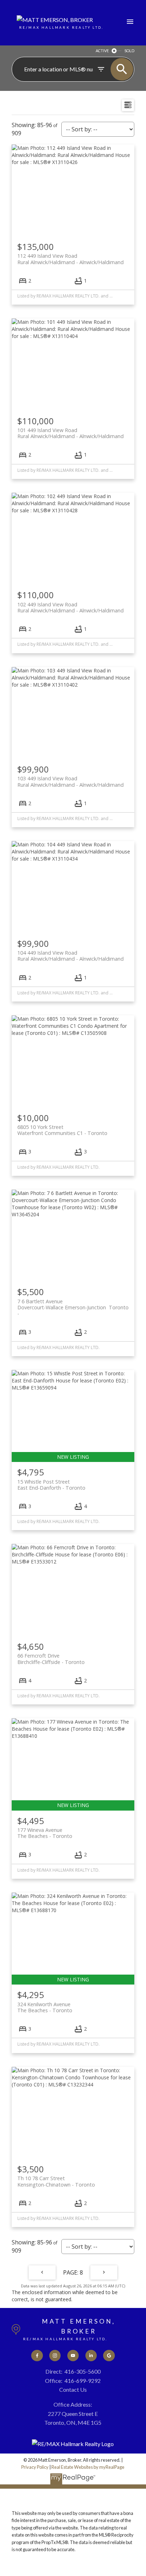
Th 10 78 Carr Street (56, 2181)
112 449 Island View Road (71, 259)
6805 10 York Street (62, 1130)
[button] (37, 2356)
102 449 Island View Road (71, 607)
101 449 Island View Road (71, 433)
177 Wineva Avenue (45, 1833)
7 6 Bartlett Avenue (73, 1304)
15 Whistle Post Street (51, 1485)
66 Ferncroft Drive (51, 1659)
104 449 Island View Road (71, 956)
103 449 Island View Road (71, 781)
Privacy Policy (35, 2467)
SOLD (129, 51)
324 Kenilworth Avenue (45, 2007)
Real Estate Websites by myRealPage (88, 2467)
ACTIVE (102, 51)
